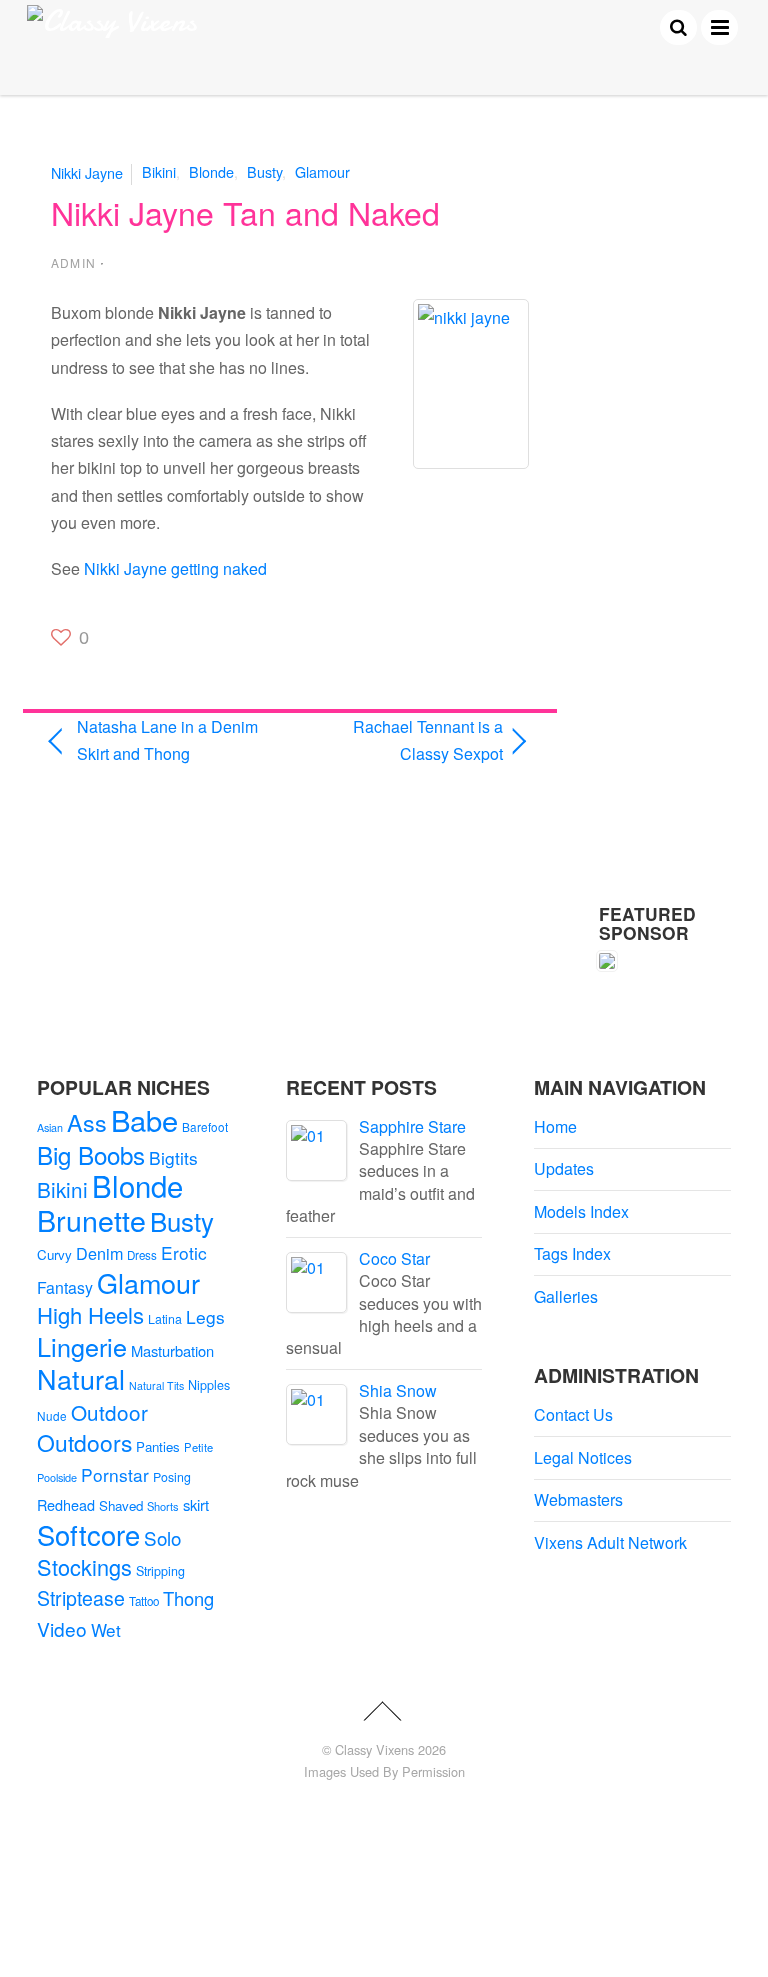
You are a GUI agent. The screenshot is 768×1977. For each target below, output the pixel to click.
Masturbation (172, 1350)
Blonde (211, 171)
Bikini (159, 171)
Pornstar (115, 1474)
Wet (106, 1629)
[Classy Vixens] (112, 21)
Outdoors (84, 1442)
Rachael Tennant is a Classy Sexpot (404, 740)
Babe (144, 1119)
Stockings (84, 1566)
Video (62, 1628)
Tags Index (572, 1253)
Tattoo (144, 1601)
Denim (99, 1253)
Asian (50, 1127)
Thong (188, 1598)
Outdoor (109, 1412)
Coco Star (394, 1258)
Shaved (121, 1505)
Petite (198, 1447)
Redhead (66, 1504)
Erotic (184, 1252)
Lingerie (82, 1346)
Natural (81, 1378)
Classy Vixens (374, 1749)
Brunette (91, 1219)
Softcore (88, 1534)
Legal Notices (583, 1457)
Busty (264, 171)
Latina (165, 1319)
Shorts (163, 1506)
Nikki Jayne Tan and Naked (245, 212)
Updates (564, 1168)
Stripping (160, 1571)
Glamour (322, 171)
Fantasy (65, 1287)
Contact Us (573, 1414)
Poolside (57, 1477)
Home (555, 1126)
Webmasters (578, 1499)
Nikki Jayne (87, 171)
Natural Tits (156, 1385)
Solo (162, 1537)
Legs (205, 1316)
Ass (87, 1122)
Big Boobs (91, 1154)
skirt (196, 1504)
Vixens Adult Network (610, 1542)
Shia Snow (398, 1390)
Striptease (81, 1598)
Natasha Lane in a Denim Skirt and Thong (167, 740)
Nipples (209, 1385)
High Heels (90, 1314)
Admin (73, 262)
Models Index (581, 1211)
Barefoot (205, 1126)
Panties (158, 1446)
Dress (142, 1255)
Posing (172, 1477)
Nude (52, 1415)
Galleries (566, 1296)
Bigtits (173, 1157)
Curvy (54, 1254)
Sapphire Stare (412, 1126)
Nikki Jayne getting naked (175, 568)
